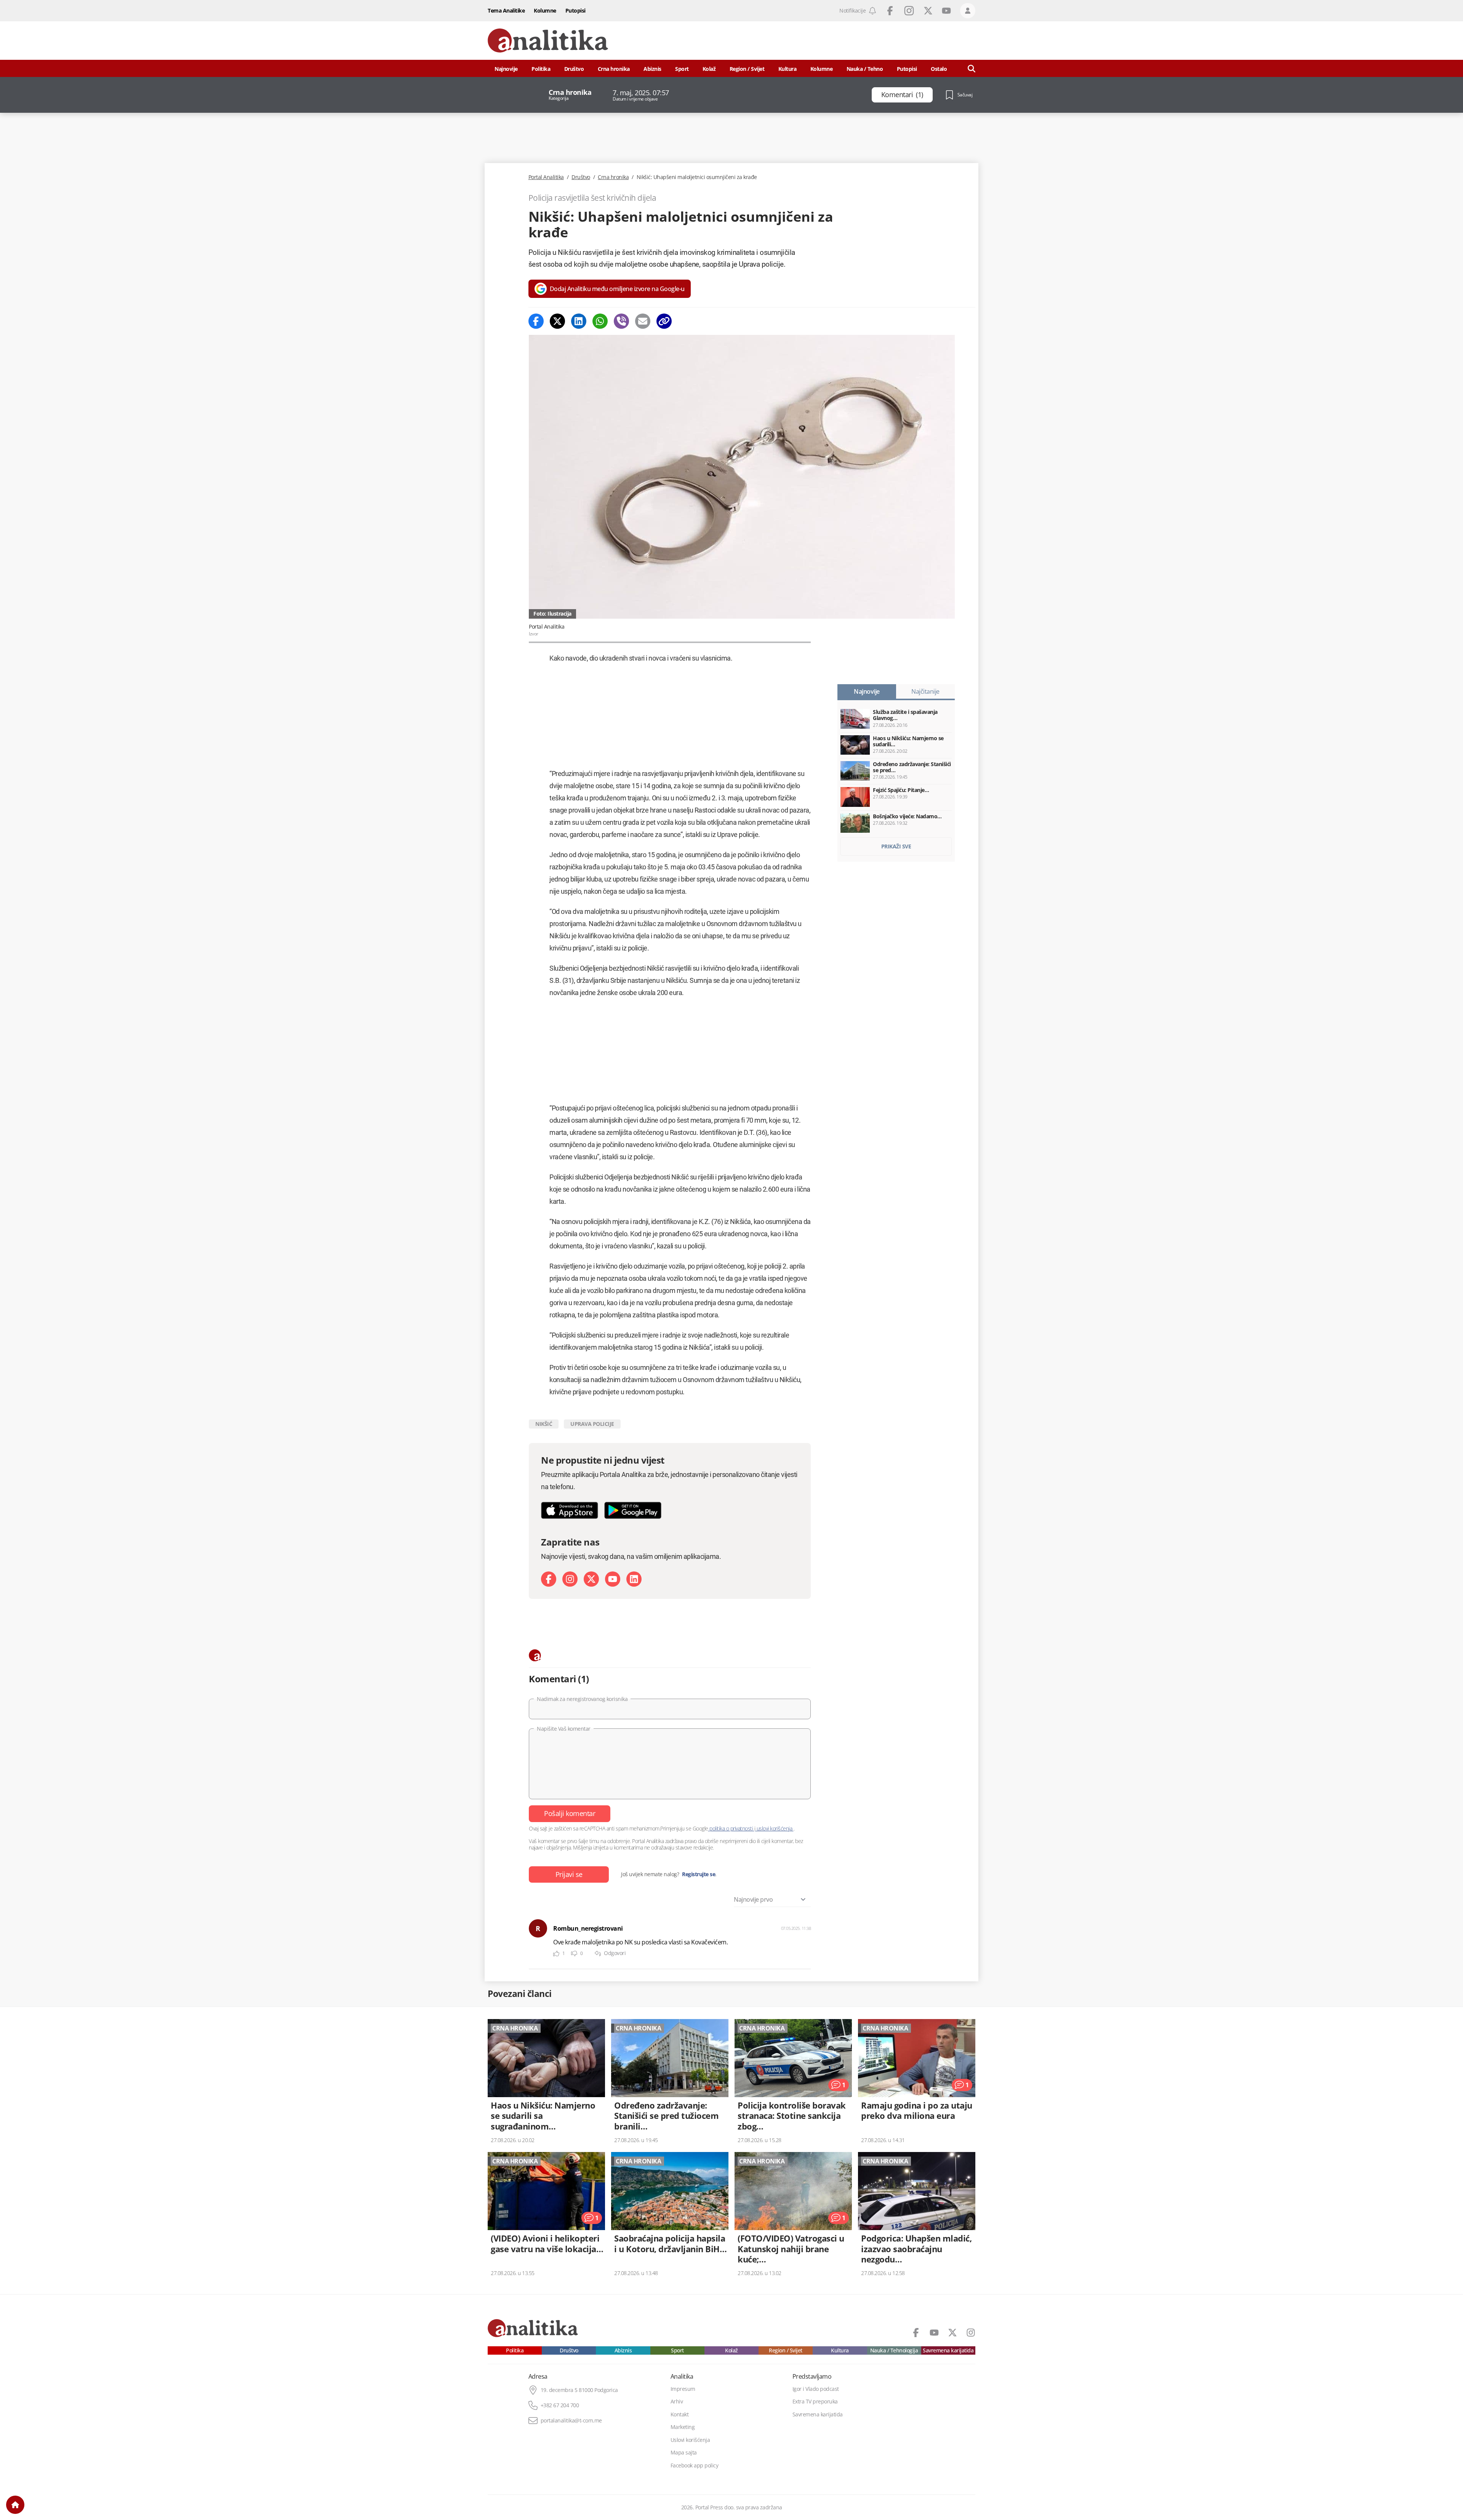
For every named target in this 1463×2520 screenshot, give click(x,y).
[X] (591, 1579)
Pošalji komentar (570, 1813)
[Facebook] (536, 321)
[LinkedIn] (634, 1579)
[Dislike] (574, 1954)
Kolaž (709, 69)
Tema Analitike (506, 10)
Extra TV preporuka (815, 2402)
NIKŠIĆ (544, 1424)
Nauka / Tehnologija (894, 2350)
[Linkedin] (579, 321)
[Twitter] (557, 321)
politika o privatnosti (731, 1828)
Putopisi (575, 10)
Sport (682, 69)
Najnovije (506, 69)
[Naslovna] (15, 2505)
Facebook (890, 11)
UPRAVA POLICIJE (592, 1424)
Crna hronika (614, 69)
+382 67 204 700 (560, 2405)
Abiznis (652, 69)
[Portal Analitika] (548, 41)
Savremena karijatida (948, 2350)
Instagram (909, 11)
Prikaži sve (896, 846)
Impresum (683, 2389)
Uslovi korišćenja (690, 2440)
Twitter (928, 11)
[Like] (556, 1954)
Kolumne (545, 10)
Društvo (574, 69)
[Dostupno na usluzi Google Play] (633, 1510)
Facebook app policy (695, 2466)
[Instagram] (570, 1579)
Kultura (788, 69)
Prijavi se (569, 1874)
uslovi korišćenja (774, 1828)
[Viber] (621, 321)
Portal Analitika (546, 177)
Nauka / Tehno (865, 69)
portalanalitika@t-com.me (571, 2421)
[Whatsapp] (600, 321)
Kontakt (680, 2414)
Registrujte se (699, 1874)
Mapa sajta (684, 2453)
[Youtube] (613, 1579)
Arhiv (677, 2402)
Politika (541, 69)
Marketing (683, 2427)
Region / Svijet (747, 69)
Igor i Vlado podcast (816, 2389)
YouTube (946, 11)
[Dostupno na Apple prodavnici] (570, 1510)
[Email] (643, 321)
